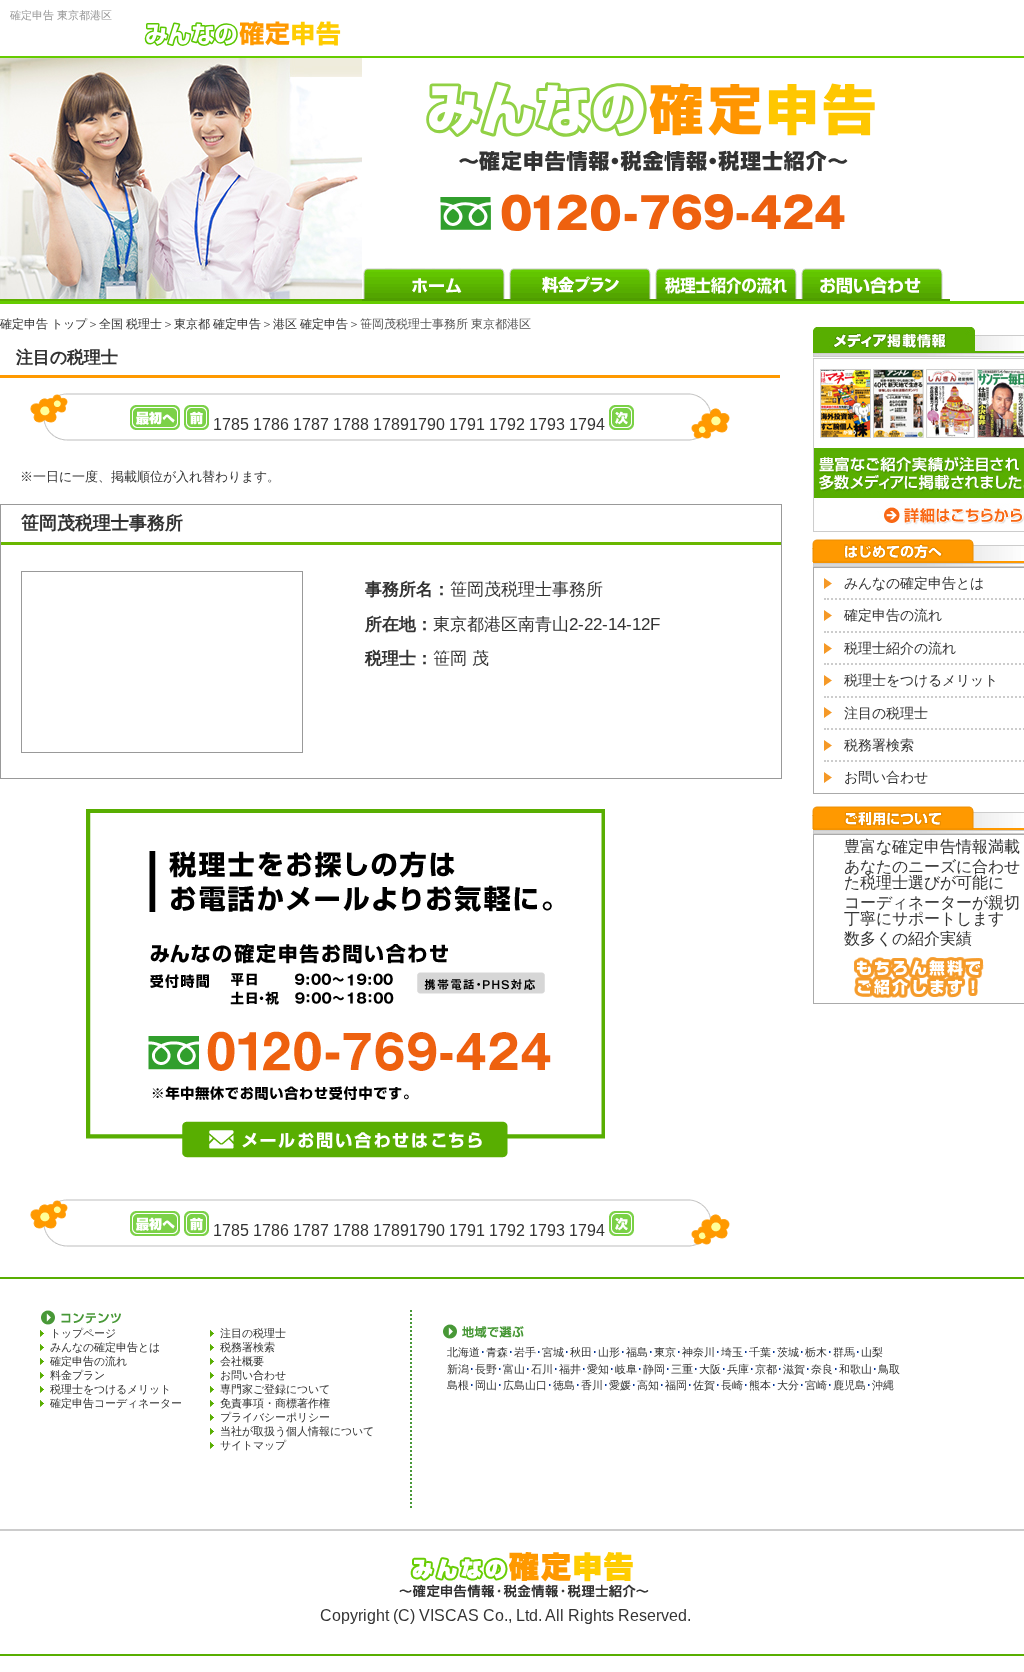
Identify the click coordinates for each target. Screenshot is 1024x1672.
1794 (587, 424)
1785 (231, 424)
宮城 (553, 1352)
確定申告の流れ (893, 615)
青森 (497, 1352)
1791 (467, 424)
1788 (351, 424)
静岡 (654, 1369)
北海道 (463, 1352)
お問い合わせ (886, 777)
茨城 (788, 1352)
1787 (311, 424)
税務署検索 (879, 745)
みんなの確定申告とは (914, 583)
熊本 (760, 1385)
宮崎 (816, 1385)
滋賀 (794, 1369)
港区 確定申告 (310, 324)
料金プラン (77, 1375)
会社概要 (242, 1361)
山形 (609, 1352)
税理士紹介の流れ (900, 648)
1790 (427, 424)
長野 (486, 1369)
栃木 (816, 1352)
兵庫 (738, 1369)
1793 (547, 424)
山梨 (872, 1352)
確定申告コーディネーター (116, 1403)
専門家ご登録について (275, 1389)
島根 (458, 1385)
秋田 (581, 1352)
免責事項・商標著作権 (275, 1403)
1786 (271, 424)
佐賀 (704, 1385)
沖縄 (883, 1385)
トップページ (83, 1333)
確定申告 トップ (43, 324)
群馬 (844, 1352)
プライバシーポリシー (275, 1417)
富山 (514, 1369)
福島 (637, 1352)
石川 (542, 1369)
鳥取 (889, 1369)
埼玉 (732, 1352)
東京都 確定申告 (217, 324)
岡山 (486, 1385)
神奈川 (698, 1352)
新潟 (458, 1369)
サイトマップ (253, 1445)
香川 (592, 1385)
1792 (507, 424)
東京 (665, 1352)
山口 (536, 1385)
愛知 (598, 1369)
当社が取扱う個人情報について (297, 1431)
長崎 (732, 1385)
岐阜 (626, 1369)
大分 (788, 1385)
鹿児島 (849, 1385)
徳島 (564, 1385)
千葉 (760, 1352)
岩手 (525, 1352)
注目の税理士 (886, 713)
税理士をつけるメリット (921, 680)
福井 (570, 1369)
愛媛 (620, 1385)
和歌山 (855, 1369)
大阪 (710, 1369)
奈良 (822, 1369)
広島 (514, 1385)
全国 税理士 (130, 324)
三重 (682, 1369)
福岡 (676, 1385)
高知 (648, 1385)
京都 (766, 1369)
